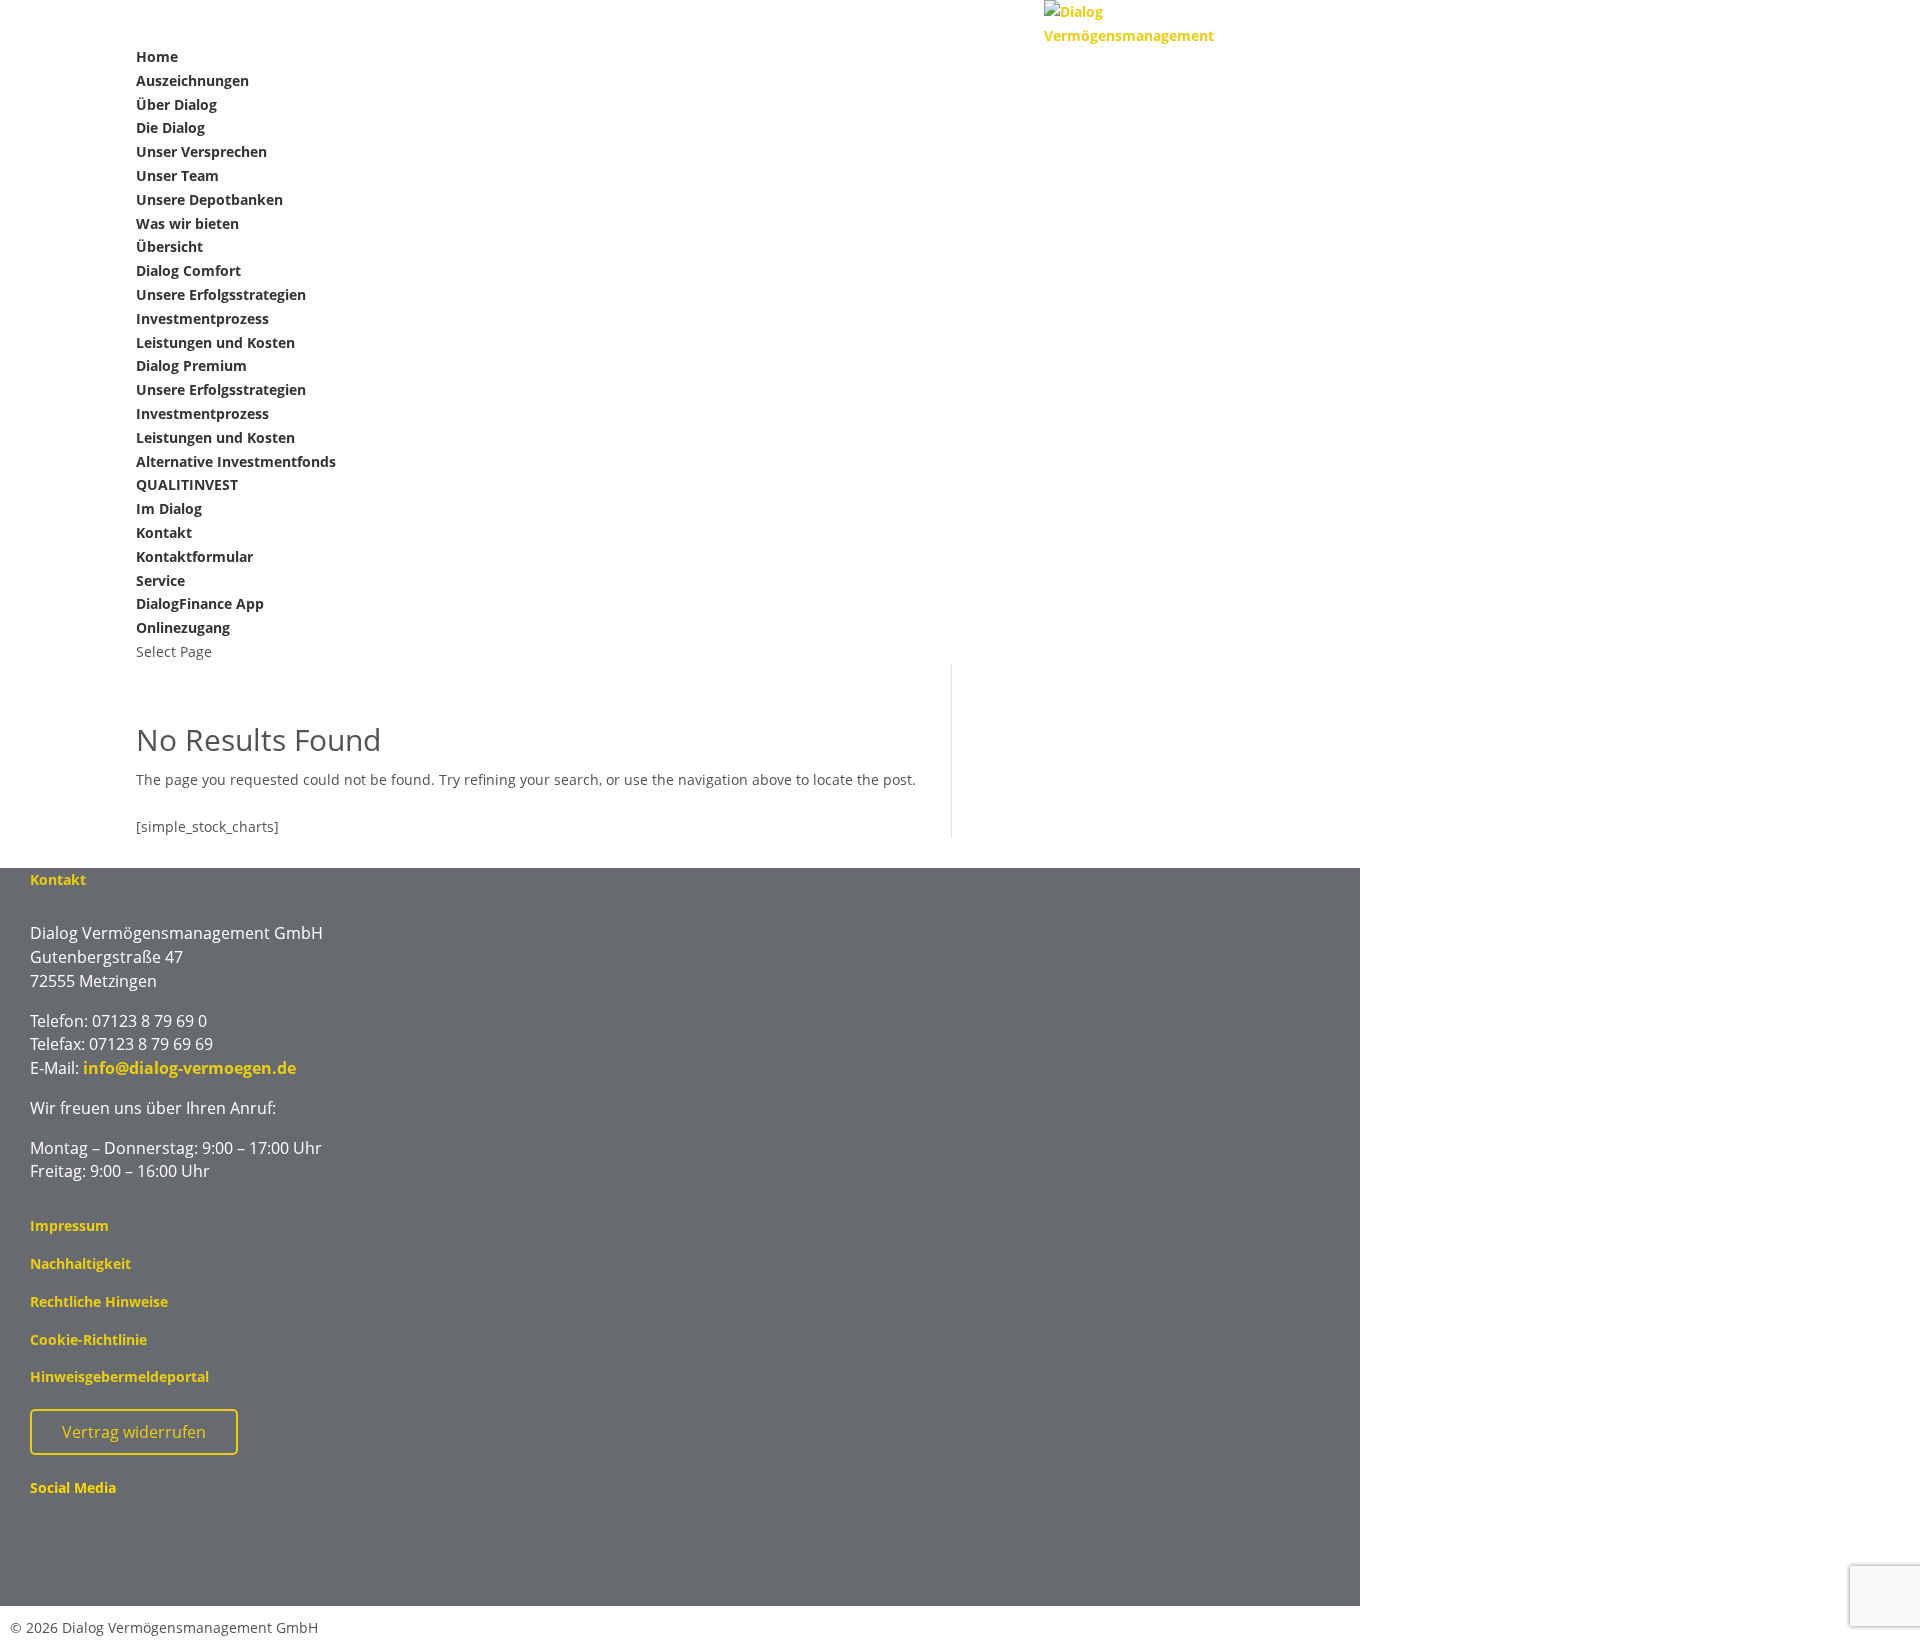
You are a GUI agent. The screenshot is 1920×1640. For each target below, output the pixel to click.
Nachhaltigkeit (80, 1263)
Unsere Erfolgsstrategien (221, 294)
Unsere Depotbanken (209, 199)
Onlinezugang (183, 627)
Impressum (69, 1225)
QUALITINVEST (187, 484)
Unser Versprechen (201, 151)
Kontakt (164, 532)
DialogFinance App (200, 603)
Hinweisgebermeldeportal (119, 1376)
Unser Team (177, 175)
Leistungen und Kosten (215, 342)
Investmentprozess (202, 318)
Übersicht (169, 246)
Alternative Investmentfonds (236, 461)
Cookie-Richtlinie (88, 1339)
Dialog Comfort (188, 270)
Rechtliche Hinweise (99, 1301)
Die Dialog (170, 127)
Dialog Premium (191, 365)
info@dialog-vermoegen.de (189, 1068)
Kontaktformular (194, 556)
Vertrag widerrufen (134, 1432)
